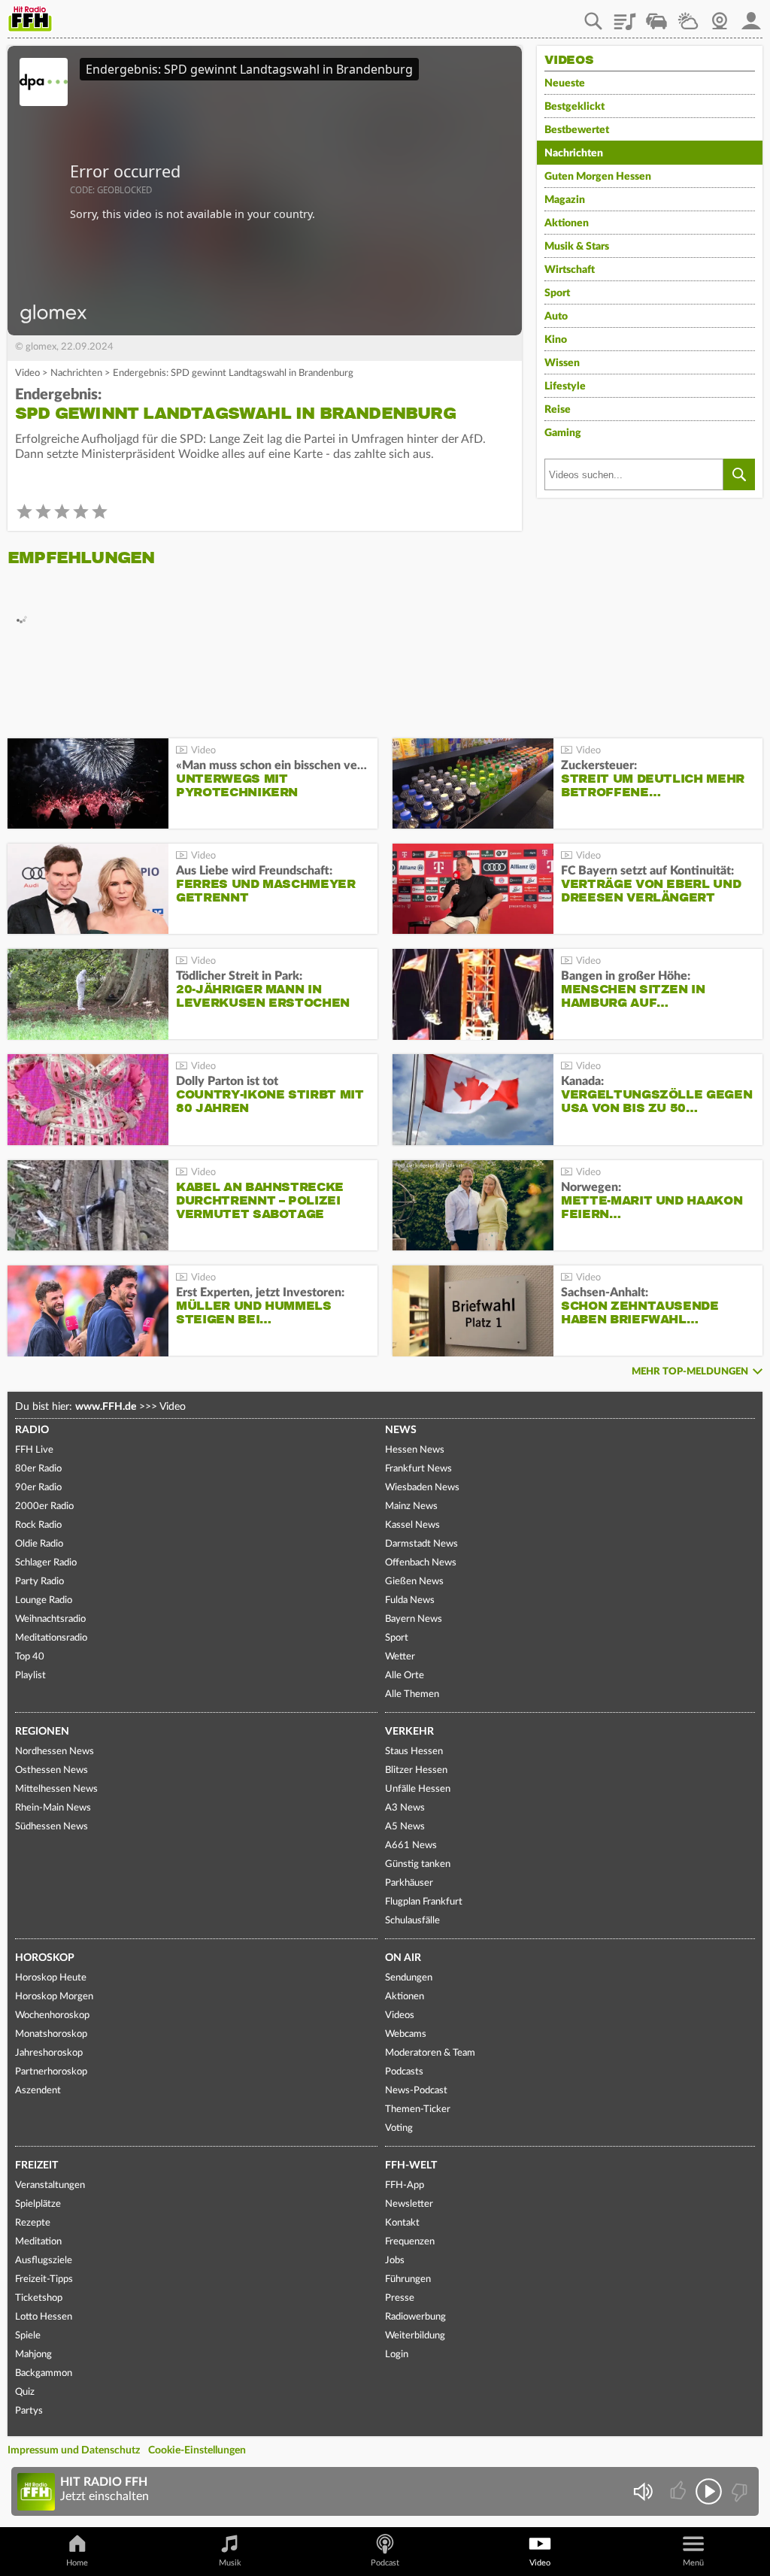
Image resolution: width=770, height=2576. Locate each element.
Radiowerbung (415, 2317)
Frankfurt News (418, 1469)
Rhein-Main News (53, 1808)
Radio (32, 1430)
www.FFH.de (106, 1407)
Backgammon (44, 2373)
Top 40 (30, 1657)
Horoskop (45, 1958)
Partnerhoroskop (51, 2072)
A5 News (405, 1827)
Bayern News (414, 1619)
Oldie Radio (39, 1544)
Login (397, 2355)
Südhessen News (52, 1827)
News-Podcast (416, 2091)
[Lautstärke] (643, 2491)
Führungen (408, 2279)
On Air (403, 1958)
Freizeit (36, 2165)
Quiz (25, 2392)
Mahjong (33, 2355)
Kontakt (402, 2223)
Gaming (563, 433)
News (401, 1430)
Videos (400, 2015)
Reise (558, 410)
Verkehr (409, 1732)
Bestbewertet (577, 130)
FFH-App (405, 2185)
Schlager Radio (46, 1563)
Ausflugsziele (44, 2261)
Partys (29, 2411)
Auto (556, 317)
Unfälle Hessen (418, 1789)
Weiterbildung (415, 2336)
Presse (400, 2298)
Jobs (395, 2261)
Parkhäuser (409, 1883)
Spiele (28, 2336)
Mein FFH (751, 16)
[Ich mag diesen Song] (679, 2491)
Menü (693, 2563)
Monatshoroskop (51, 2034)
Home (77, 2563)
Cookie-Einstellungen (197, 2450)
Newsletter (409, 2204)
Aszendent (38, 2091)
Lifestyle (565, 386)
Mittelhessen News (56, 1789)
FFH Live (34, 1450)
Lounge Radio (44, 1600)
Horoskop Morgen (54, 1997)
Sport (557, 293)
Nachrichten (76, 373)
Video (27, 373)
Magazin (565, 200)
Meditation (38, 2242)
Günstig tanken (418, 1864)
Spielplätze (38, 2204)
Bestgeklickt (574, 107)
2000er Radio (44, 1506)
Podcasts (404, 2072)
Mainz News (411, 1506)
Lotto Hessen (44, 2317)
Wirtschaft (570, 270)
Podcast (385, 2563)
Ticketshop (39, 2298)
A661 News (411, 1846)
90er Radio (38, 1488)
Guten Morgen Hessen (598, 177)
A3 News (405, 1808)
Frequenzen (410, 2242)
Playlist (625, 16)
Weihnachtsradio (50, 1619)
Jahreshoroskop (49, 2053)
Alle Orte (405, 1676)
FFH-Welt (411, 2165)
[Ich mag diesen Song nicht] (738, 2491)
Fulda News (410, 1600)
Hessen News (415, 1450)
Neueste (565, 83)
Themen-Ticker (418, 2109)
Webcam (720, 16)
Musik (230, 2563)
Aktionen (567, 223)
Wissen (562, 363)
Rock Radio (38, 1525)
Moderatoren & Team (430, 2053)
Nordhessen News (55, 1752)
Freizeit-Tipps (44, 2279)
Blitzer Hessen (416, 1770)
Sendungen (409, 1978)
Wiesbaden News (422, 1488)
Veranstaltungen (50, 2185)
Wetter (688, 16)
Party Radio (39, 1582)
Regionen (42, 1732)
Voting (399, 2128)
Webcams (406, 2034)
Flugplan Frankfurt (424, 1902)
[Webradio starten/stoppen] (709, 2491)
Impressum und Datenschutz (74, 2450)
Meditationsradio (51, 1638)
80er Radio (38, 1469)
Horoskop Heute (51, 1978)
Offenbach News (421, 1563)
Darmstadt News (421, 1544)
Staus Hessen (414, 1752)
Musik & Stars (577, 247)
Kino (556, 340)
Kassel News (412, 1525)
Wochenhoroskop (52, 2015)
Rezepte (33, 2223)
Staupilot (656, 16)
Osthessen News (52, 1770)
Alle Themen (412, 1694)
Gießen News (414, 1582)
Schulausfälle (412, 1921)
